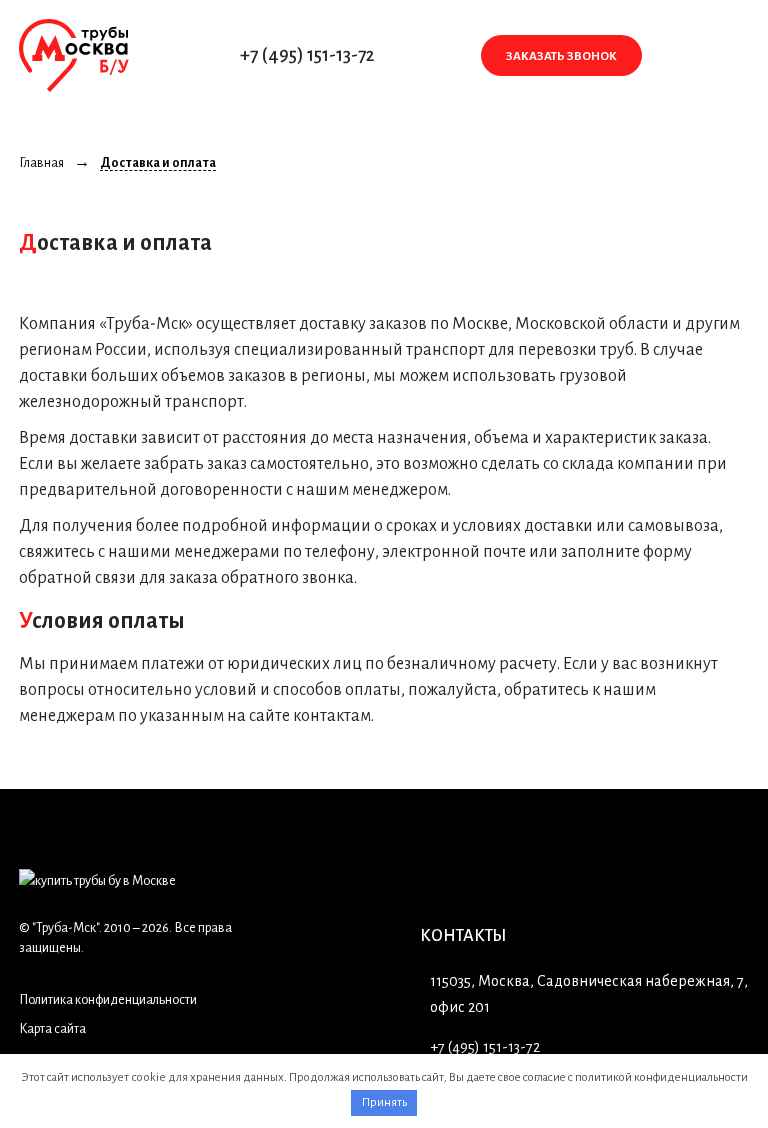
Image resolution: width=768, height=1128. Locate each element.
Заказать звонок (561, 56)
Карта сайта (52, 1029)
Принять (384, 1102)
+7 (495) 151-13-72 (307, 55)
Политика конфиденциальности (108, 1000)
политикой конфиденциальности (661, 1077)
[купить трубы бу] (73, 56)
